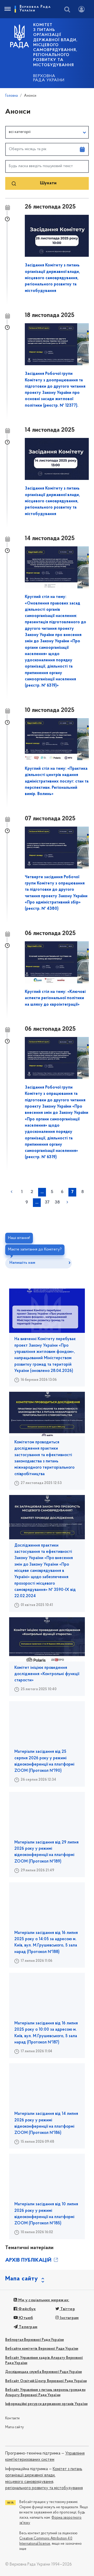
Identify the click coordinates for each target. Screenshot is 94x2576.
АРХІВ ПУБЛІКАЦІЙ (29, 2260)
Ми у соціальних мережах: (43, 2300)
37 (47, 1202)
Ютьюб (25, 2318)
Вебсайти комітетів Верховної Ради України (42, 2349)
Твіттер (67, 2309)
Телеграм (28, 2327)
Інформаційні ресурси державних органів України (46, 2404)
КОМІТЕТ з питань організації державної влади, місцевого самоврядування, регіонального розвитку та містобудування (55, 45)
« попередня (11, 1192)
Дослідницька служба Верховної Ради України (43, 2372)
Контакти (13, 2418)
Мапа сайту (14, 2427)
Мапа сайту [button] (22, 2279)
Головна (11, 96)
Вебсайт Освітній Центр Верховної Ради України (46, 2381)
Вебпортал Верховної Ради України (34, 2340)
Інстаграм (69, 2318)
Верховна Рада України (49, 78)
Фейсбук (27, 2309)
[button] (47, 132)
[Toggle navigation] (7, 9)
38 (57, 1202)
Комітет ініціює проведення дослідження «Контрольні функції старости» (47, 1674)
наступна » (67, 1202)
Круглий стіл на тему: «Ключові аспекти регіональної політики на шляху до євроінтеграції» (55, 998)
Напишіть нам (22, 1263)
